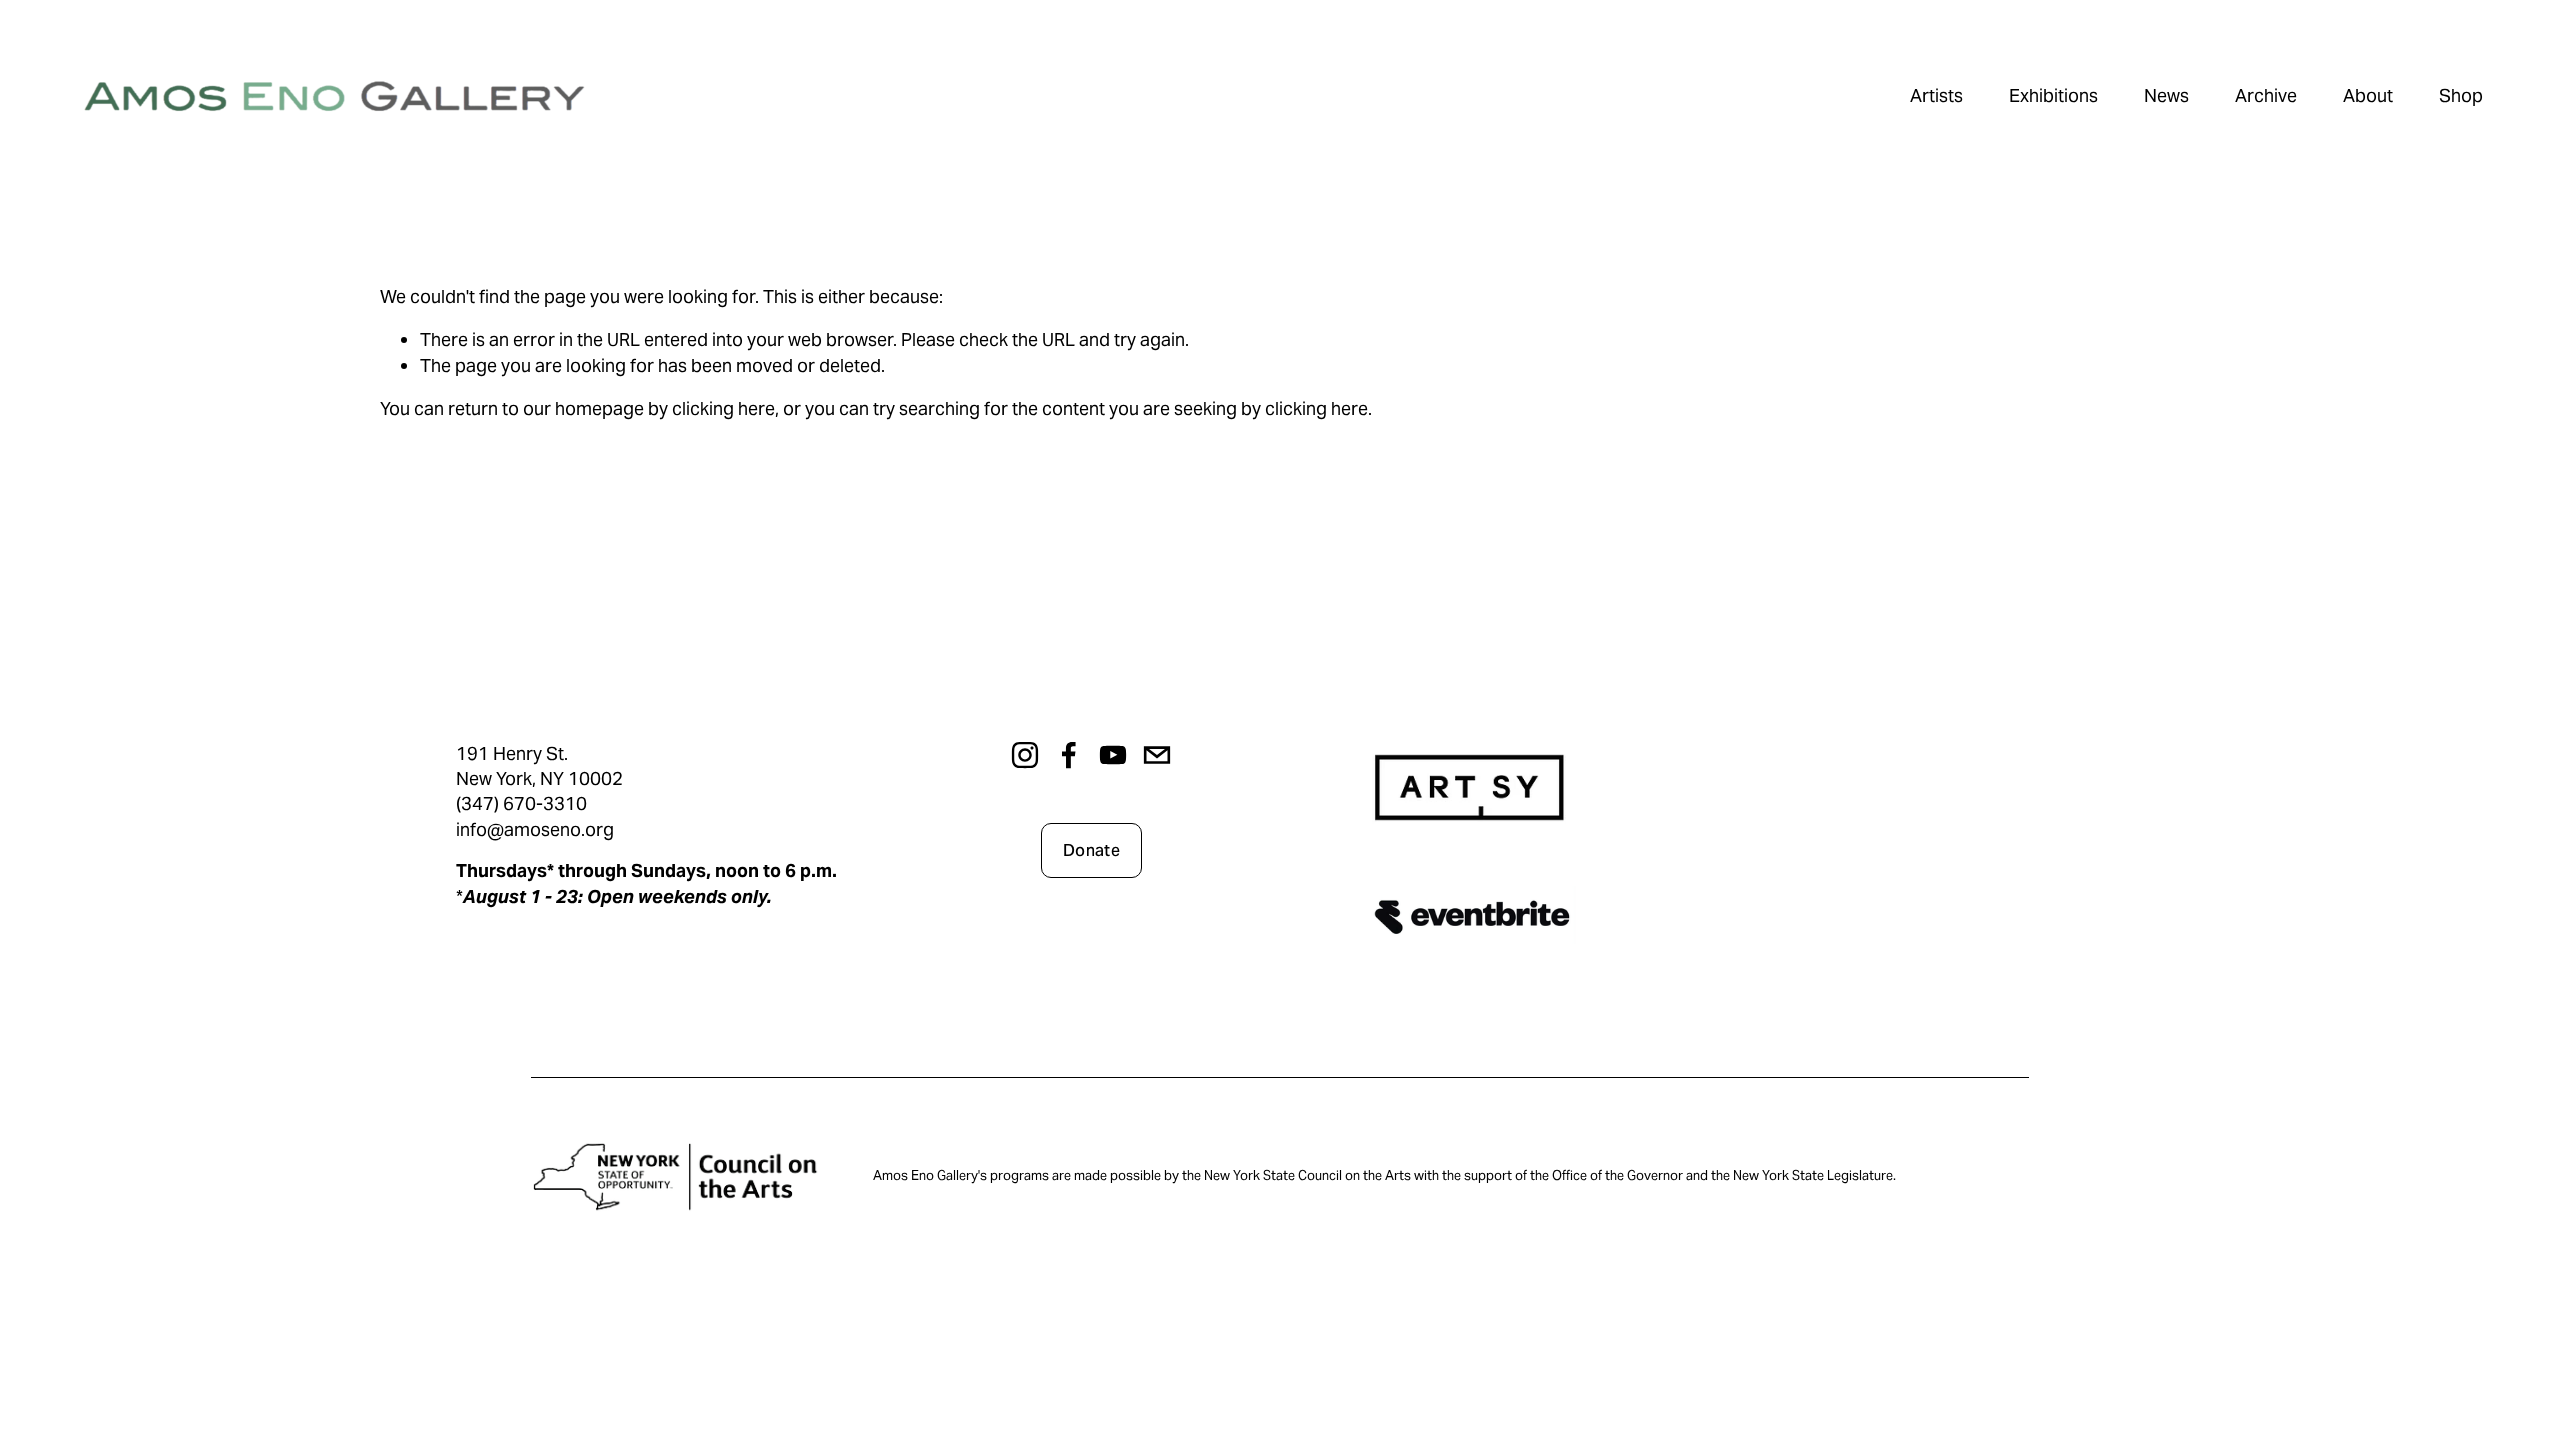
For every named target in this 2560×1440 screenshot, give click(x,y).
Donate (1091, 850)
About (2368, 95)
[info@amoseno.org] (1157, 755)
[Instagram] (1025, 755)
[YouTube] (1113, 755)
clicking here (723, 408)
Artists (1936, 95)
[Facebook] (1069, 755)
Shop (2461, 95)
